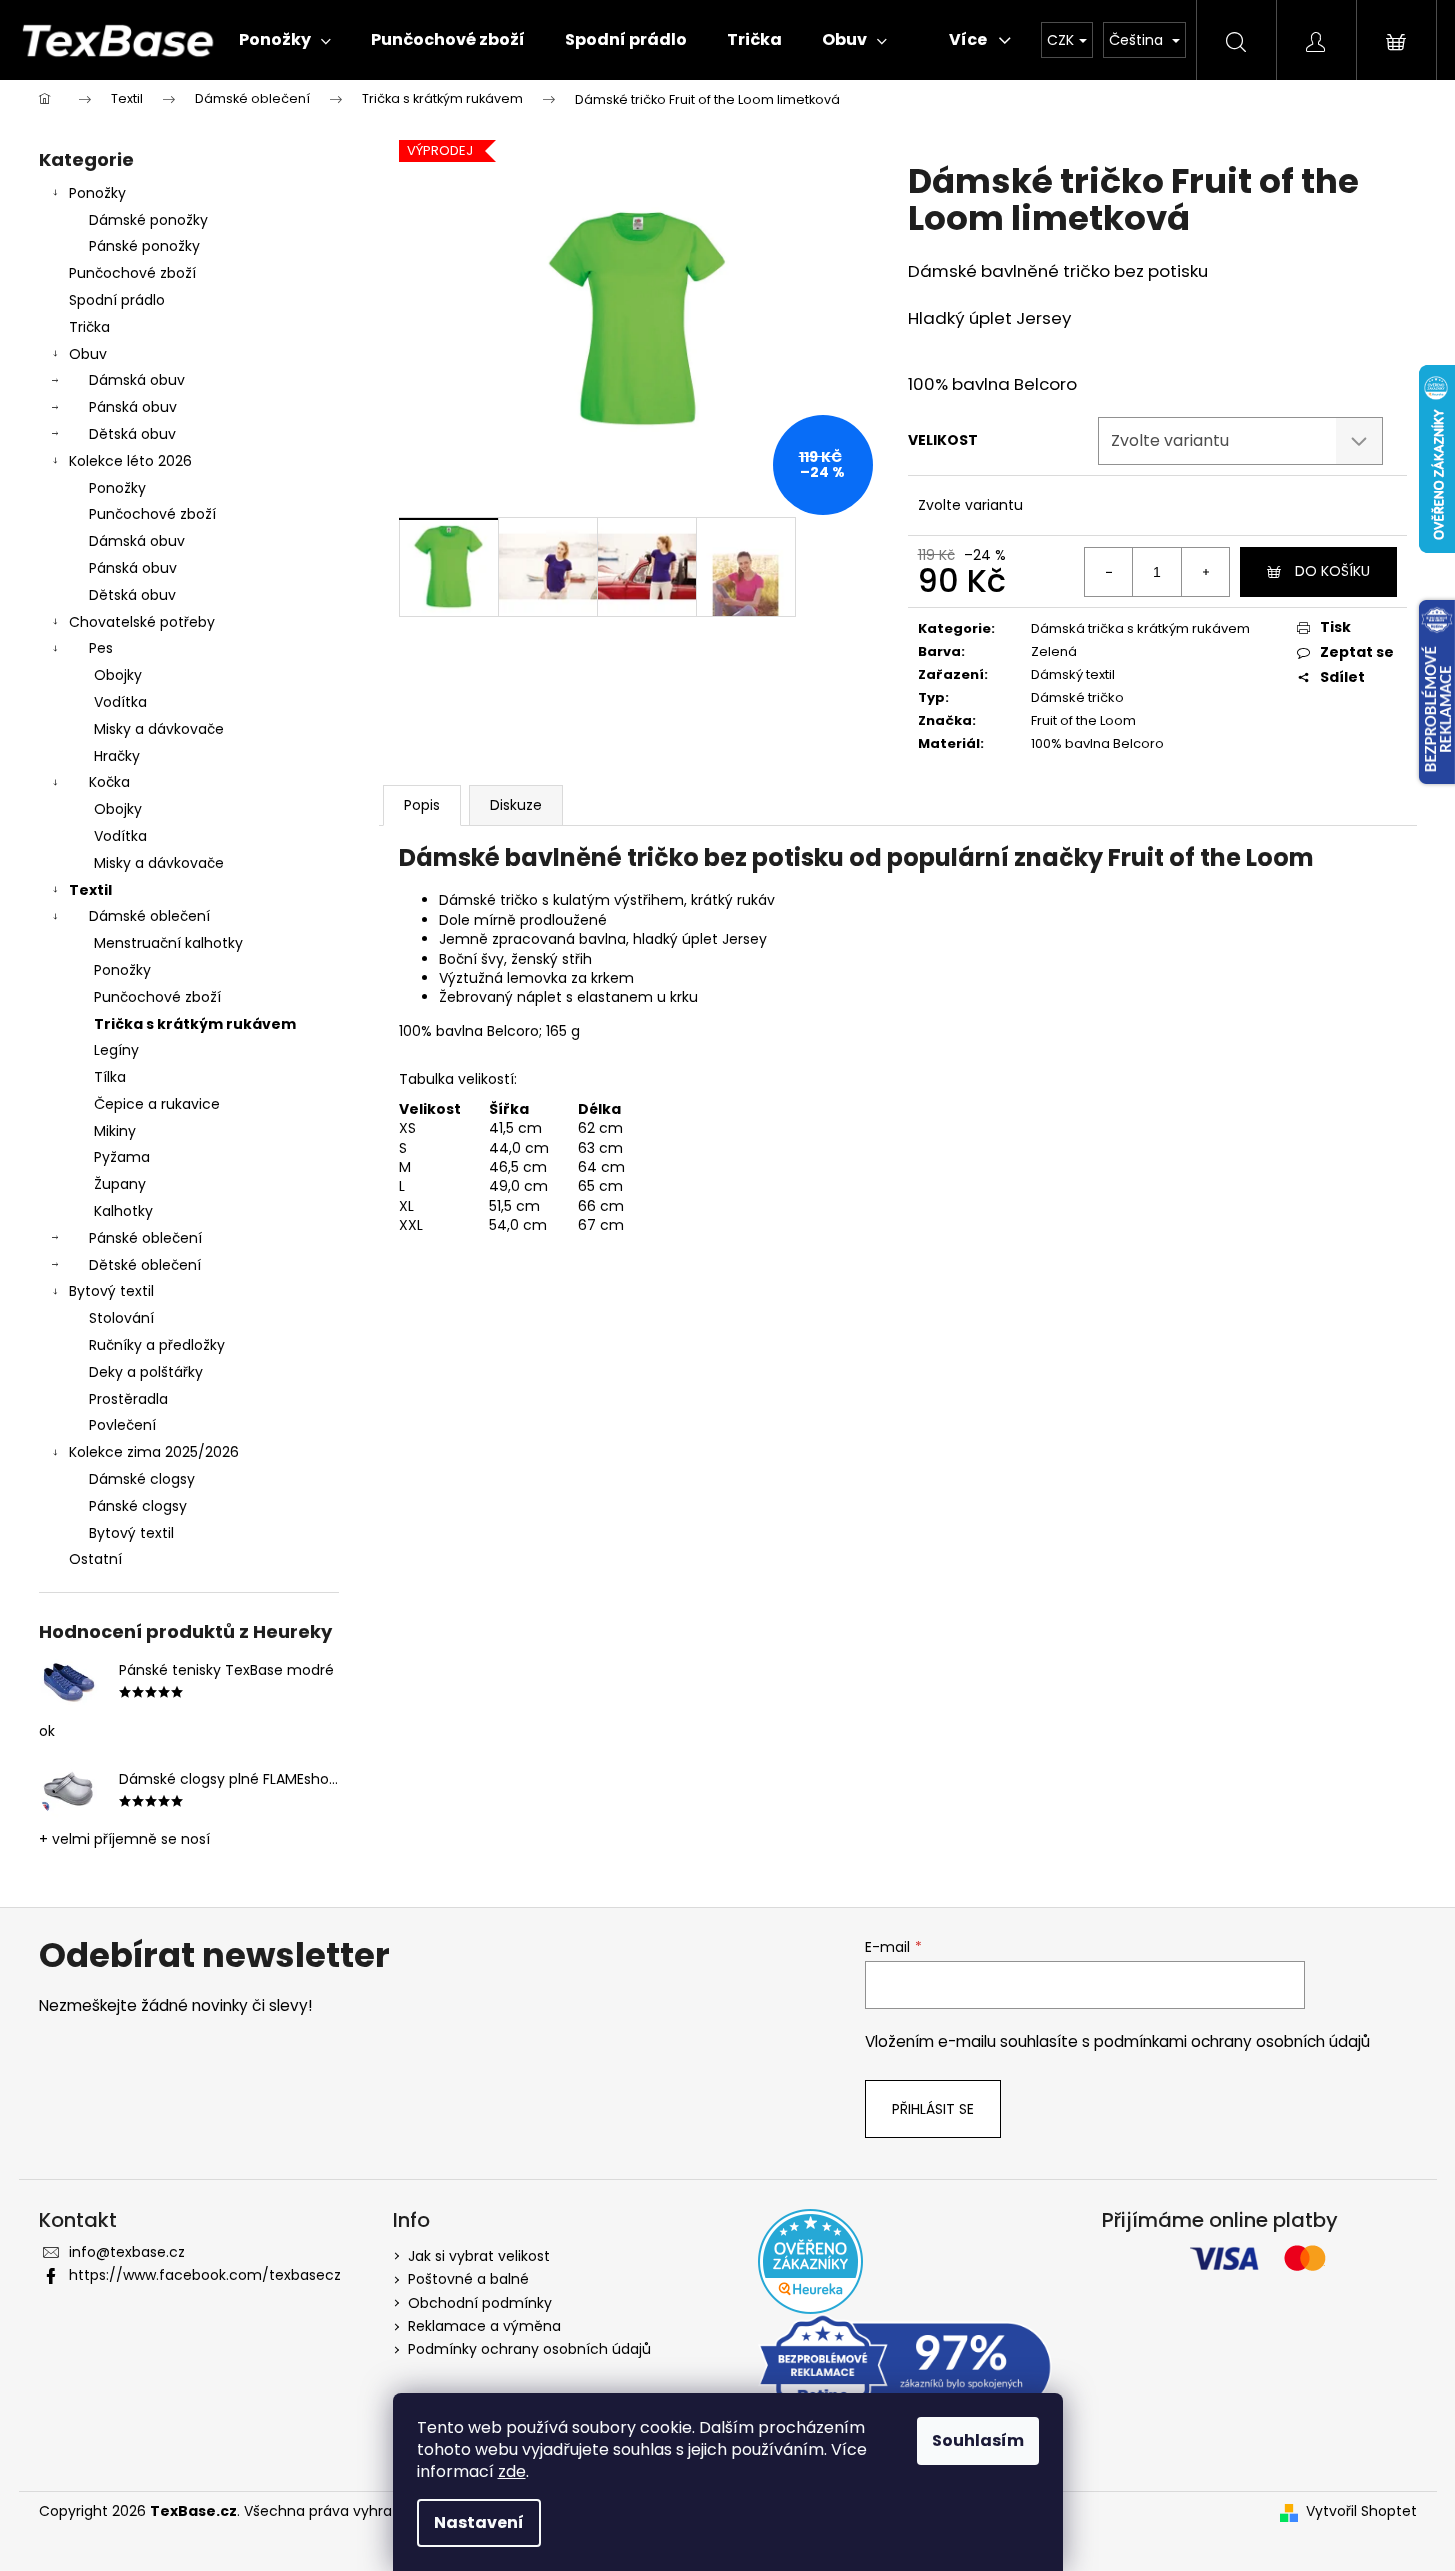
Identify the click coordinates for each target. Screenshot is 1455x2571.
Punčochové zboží (132, 273)
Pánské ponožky (144, 246)
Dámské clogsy (142, 1479)
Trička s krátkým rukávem (195, 1024)
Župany (120, 1184)
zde (512, 2471)
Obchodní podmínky (480, 2303)
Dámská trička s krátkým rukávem (1140, 628)
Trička (89, 327)
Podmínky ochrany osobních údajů (529, 2349)
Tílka (110, 1077)
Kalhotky (123, 1211)
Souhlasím (978, 2440)
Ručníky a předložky (157, 1345)
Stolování (121, 1318)
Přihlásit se (933, 2109)
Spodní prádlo (117, 300)
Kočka (109, 782)
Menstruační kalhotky (168, 943)
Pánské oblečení (145, 1238)
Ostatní (95, 1559)
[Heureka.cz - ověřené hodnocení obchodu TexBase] (810, 2261)
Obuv (88, 354)
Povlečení (122, 1425)
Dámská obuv (137, 380)
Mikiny (115, 1131)
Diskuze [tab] (516, 805)
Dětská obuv (132, 434)
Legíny (116, 1050)
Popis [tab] (422, 805)
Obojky (118, 675)
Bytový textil (111, 1291)
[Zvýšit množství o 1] (1205, 572)
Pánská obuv (133, 407)
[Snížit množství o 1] (1109, 572)
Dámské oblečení (149, 916)
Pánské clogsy (138, 1506)
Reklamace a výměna (484, 2326)
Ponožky (97, 193)
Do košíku (1332, 571)
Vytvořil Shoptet (1361, 2511)
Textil (90, 890)
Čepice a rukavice (157, 1104)
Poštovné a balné (468, 2279)
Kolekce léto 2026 (130, 461)
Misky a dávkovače (159, 729)
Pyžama (122, 1157)
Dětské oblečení (145, 1265)
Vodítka (120, 702)
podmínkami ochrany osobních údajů (1232, 2041)
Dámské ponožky (148, 220)
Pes (101, 648)
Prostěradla (128, 1399)
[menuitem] (285, 40)
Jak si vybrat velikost (479, 2256)
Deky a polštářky (146, 1372)
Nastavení (479, 2522)
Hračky (117, 756)
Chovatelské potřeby (142, 622)
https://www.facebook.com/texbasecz (205, 2275)
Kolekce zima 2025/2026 (154, 1452)
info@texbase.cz (127, 2252)
